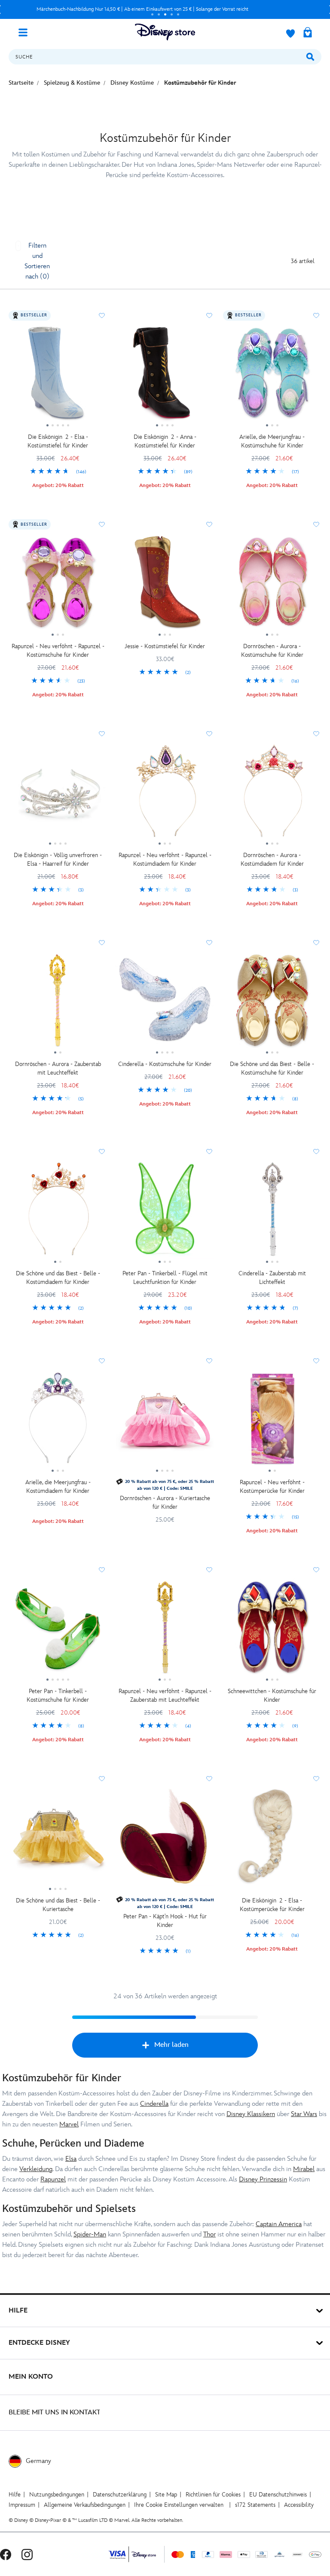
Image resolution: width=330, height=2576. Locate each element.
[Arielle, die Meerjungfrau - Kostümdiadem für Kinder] (58, 1421)
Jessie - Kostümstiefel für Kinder (165, 646)
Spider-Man (90, 2234)
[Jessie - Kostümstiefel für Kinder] (165, 585)
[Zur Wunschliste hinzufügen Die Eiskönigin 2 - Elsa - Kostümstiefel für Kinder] (102, 315)
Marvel (69, 2124)
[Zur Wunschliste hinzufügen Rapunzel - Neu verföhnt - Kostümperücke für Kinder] (316, 1361)
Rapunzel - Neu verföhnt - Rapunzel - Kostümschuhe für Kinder (58, 651)
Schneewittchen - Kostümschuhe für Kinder (272, 1695)
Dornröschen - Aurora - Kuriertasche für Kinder (165, 1502)
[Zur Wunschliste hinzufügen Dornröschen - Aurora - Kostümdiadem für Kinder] (316, 734)
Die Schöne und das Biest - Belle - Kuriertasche (58, 1905)
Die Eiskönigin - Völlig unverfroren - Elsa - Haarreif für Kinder (58, 859)
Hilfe (15, 2495)
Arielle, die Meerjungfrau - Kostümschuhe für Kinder (272, 441)
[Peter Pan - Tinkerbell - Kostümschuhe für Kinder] (58, 1630)
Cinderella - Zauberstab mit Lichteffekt (272, 1278)
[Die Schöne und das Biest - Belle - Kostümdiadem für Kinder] (58, 1212)
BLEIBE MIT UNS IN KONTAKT (55, 2412)
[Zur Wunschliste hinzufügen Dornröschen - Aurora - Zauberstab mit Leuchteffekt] (102, 943)
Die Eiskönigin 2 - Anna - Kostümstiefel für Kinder (165, 441)
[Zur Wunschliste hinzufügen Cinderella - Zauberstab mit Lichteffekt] (316, 1152)
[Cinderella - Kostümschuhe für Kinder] (165, 1003)
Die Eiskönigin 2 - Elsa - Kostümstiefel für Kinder (58, 441)
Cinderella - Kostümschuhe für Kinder (165, 1064)
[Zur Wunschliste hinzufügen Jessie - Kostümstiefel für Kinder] (209, 524)
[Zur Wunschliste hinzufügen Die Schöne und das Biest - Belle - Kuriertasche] (102, 1779)
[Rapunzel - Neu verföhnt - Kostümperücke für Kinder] (272, 1421)
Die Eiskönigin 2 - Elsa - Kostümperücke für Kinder (272, 1905)
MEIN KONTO (31, 2377)
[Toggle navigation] (26, 32)
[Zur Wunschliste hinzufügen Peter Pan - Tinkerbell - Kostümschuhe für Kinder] (102, 1570)
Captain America (279, 2224)
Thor (209, 2234)
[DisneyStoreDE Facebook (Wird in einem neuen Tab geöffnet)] (6, 2554)
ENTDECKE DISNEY (39, 2343)
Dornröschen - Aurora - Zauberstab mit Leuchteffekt (58, 1068)
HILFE (18, 2311)
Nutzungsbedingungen (57, 2495)
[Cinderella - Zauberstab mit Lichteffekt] (272, 1212)
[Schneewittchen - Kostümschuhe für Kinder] (272, 1630)
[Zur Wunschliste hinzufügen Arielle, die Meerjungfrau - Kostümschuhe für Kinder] (316, 315)
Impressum (22, 2505)
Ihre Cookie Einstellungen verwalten (179, 2505)
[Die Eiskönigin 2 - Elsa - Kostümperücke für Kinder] (272, 1839)
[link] (58, 472)
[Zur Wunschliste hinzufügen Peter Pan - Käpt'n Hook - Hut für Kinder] (209, 1779)
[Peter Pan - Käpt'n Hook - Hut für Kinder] (165, 1839)
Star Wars (304, 2114)
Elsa (71, 2159)
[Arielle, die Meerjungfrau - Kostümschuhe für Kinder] (272, 376)
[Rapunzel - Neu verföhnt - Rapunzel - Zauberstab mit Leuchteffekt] (165, 1630)
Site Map (166, 2495)
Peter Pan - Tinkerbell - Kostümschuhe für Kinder (58, 1695)
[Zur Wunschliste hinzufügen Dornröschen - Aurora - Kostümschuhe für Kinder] (316, 524)
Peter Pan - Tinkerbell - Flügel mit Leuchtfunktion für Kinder (165, 1278)
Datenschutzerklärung (120, 2495)
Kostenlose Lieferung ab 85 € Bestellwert (142, 9)
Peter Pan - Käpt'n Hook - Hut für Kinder (165, 1921)
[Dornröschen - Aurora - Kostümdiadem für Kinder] (272, 794)
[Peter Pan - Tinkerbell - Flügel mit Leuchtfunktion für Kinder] (165, 1212)
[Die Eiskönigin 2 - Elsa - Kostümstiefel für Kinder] (58, 376)
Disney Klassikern (251, 2114)
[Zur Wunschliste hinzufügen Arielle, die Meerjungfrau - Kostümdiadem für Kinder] (102, 1361)
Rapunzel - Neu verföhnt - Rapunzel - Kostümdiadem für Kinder (165, 859)
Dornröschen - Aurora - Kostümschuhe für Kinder (272, 651)
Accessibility (299, 2505)
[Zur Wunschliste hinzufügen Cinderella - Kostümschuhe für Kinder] (209, 943)
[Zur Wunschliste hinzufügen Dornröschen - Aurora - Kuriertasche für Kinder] (209, 1361)
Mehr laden (171, 2045)
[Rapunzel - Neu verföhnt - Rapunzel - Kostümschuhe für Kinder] (58, 585)
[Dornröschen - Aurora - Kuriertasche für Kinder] (165, 1421)
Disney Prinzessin (263, 2179)
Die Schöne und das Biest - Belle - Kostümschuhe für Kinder (272, 1068)
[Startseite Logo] (165, 32)
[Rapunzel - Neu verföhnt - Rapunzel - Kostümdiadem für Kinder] (165, 794)
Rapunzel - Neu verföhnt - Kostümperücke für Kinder (272, 1487)
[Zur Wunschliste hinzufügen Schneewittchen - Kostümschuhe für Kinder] (316, 1570)
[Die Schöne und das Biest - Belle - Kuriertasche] (58, 1839)
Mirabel (304, 2169)
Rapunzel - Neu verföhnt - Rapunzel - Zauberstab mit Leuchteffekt (165, 1695)
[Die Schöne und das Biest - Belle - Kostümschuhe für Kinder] (272, 1003)
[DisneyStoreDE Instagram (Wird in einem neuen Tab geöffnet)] (27, 2554)
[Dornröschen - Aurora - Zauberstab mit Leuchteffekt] (58, 1003)
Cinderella (154, 2104)
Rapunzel (53, 2179)
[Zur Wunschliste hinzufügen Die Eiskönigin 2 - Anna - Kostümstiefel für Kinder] (209, 315)
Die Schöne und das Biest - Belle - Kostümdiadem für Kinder (58, 1278)
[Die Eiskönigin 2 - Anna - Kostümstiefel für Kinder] (165, 376)
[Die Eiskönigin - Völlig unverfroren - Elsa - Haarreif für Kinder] (58, 794)
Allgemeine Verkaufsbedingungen (85, 2505)
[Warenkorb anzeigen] (308, 33)
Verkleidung (36, 2169)
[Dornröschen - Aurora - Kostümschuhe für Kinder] (272, 585)
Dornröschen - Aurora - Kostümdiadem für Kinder (272, 859)
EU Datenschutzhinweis (278, 2495)
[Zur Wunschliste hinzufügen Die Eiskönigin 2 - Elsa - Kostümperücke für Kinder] (316, 1779)
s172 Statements (255, 2505)
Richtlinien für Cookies (213, 2495)
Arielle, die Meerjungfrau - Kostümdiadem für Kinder (58, 1487)
